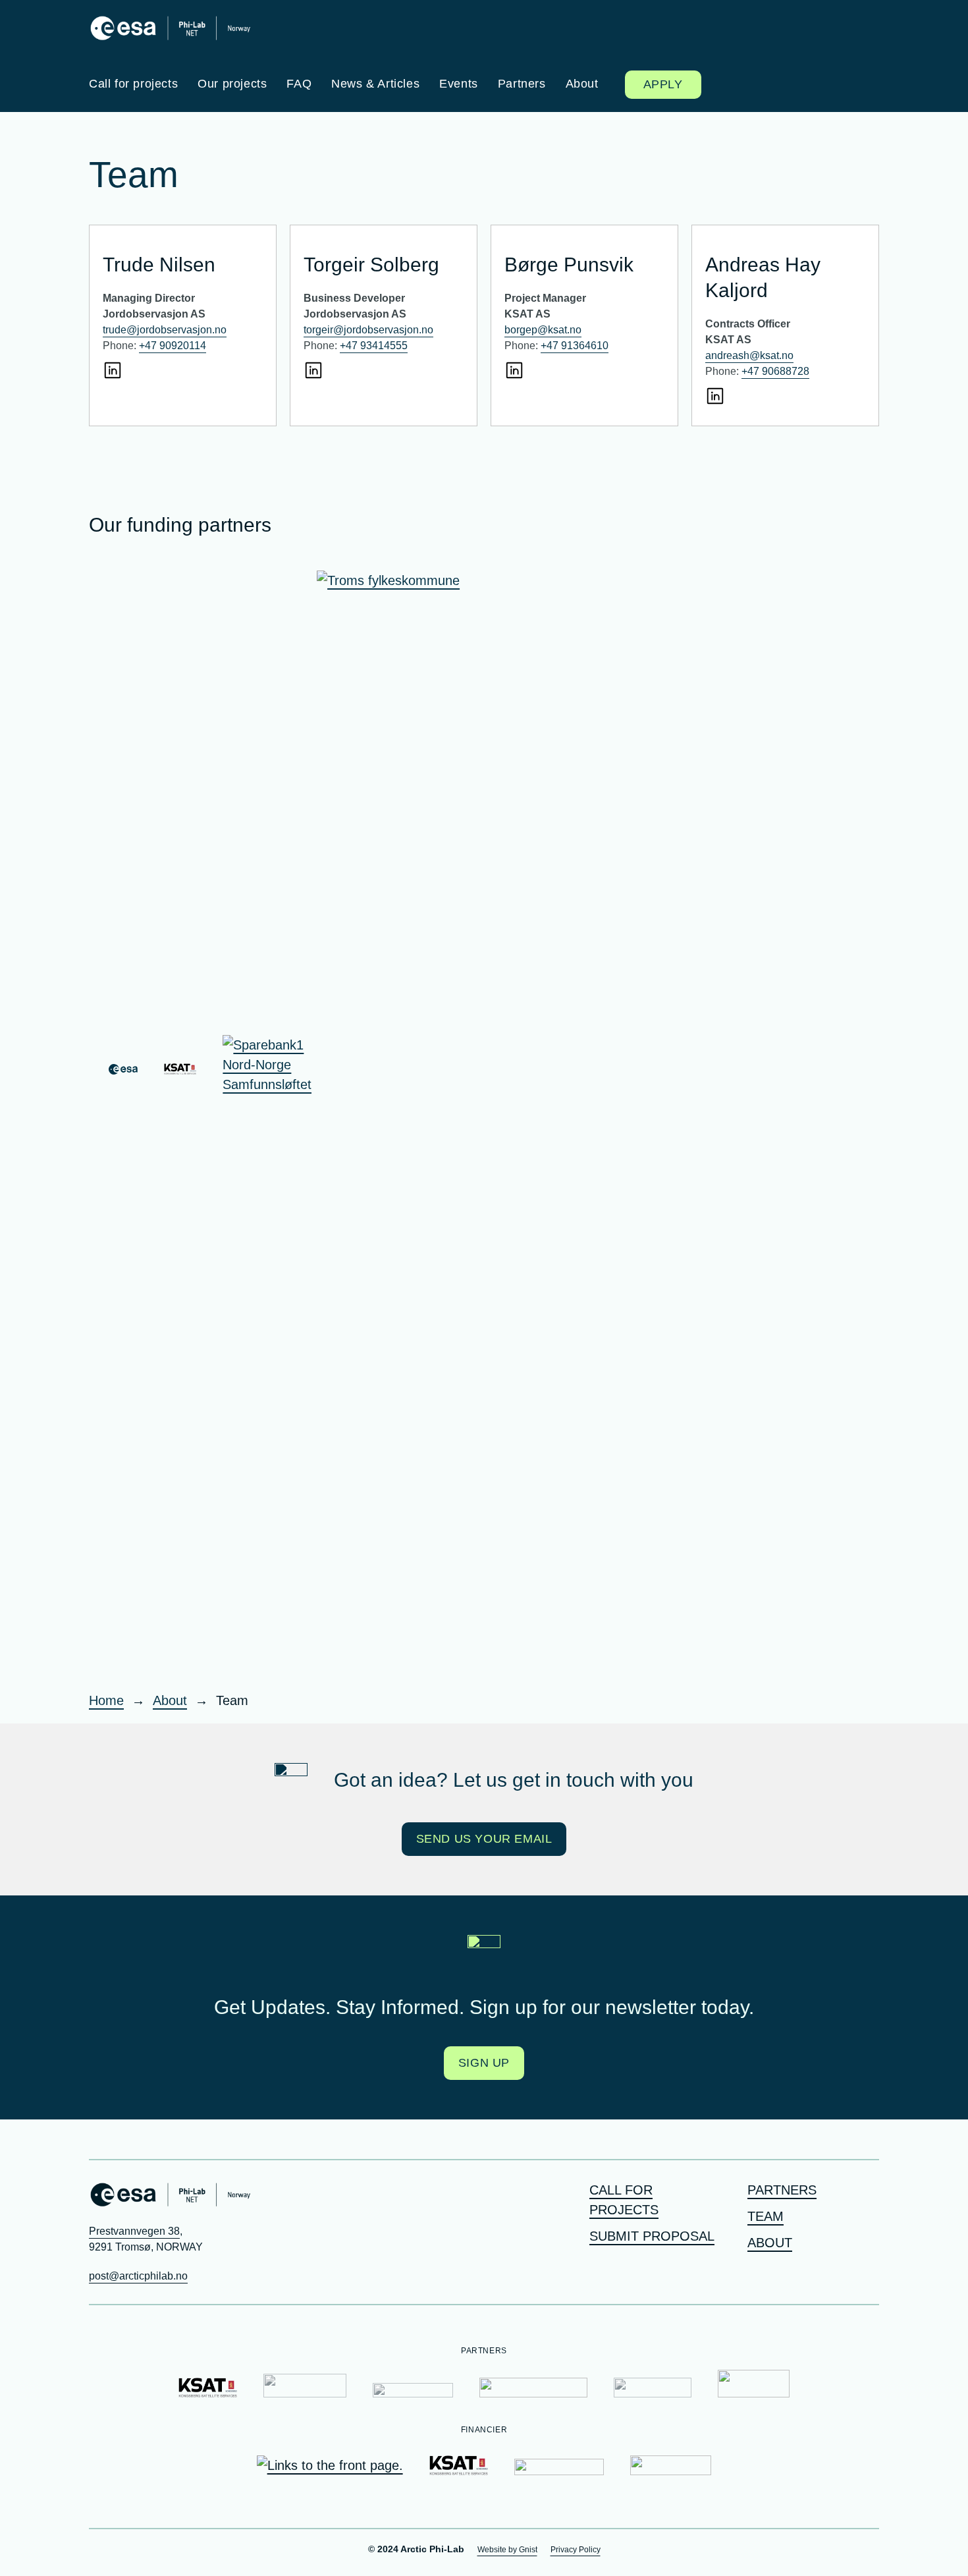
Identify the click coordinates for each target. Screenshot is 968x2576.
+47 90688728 (775, 371)
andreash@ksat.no (749, 355)
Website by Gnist (507, 2550)
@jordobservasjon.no (383, 330)
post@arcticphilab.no (138, 2276)
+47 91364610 (575, 346)
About (770, 2243)
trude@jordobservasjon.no (165, 330)
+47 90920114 (173, 346)
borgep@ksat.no (543, 330)
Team (766, 2216)
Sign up (484, 2063)
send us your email (484, 1839)
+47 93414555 (374, 346)
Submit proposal (652, 2236)
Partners (782, 2190)
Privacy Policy (576, 2550)
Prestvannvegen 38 (134, 2231)
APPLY (663, 84)
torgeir (318, 330)
